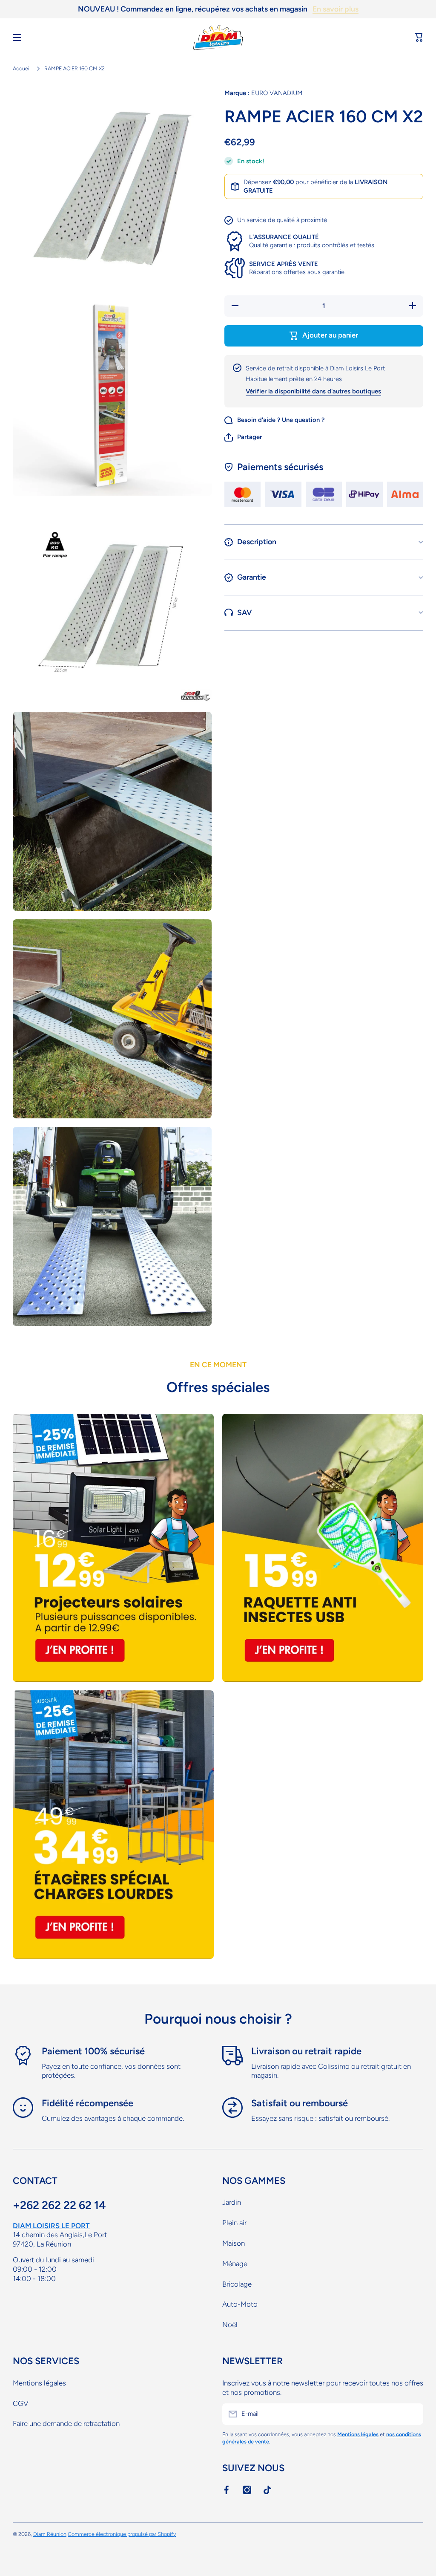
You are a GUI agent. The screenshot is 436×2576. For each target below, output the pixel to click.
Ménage (235, 2264)
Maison (234, 2243)
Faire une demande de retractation (66, 2423)
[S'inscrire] (413, 2414)
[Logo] (218, 38)
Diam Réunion (50, 2534)
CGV (20, 2403)
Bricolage (237, 2284)
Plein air (234, 2223)
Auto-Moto (240, 2304)
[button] (419, 38)
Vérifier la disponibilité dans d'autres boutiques (313, 391)
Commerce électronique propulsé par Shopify (122, 2534)
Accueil (22, 68)
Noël (230, 2325)
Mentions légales (39, 2383)
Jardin (232, 2202)
